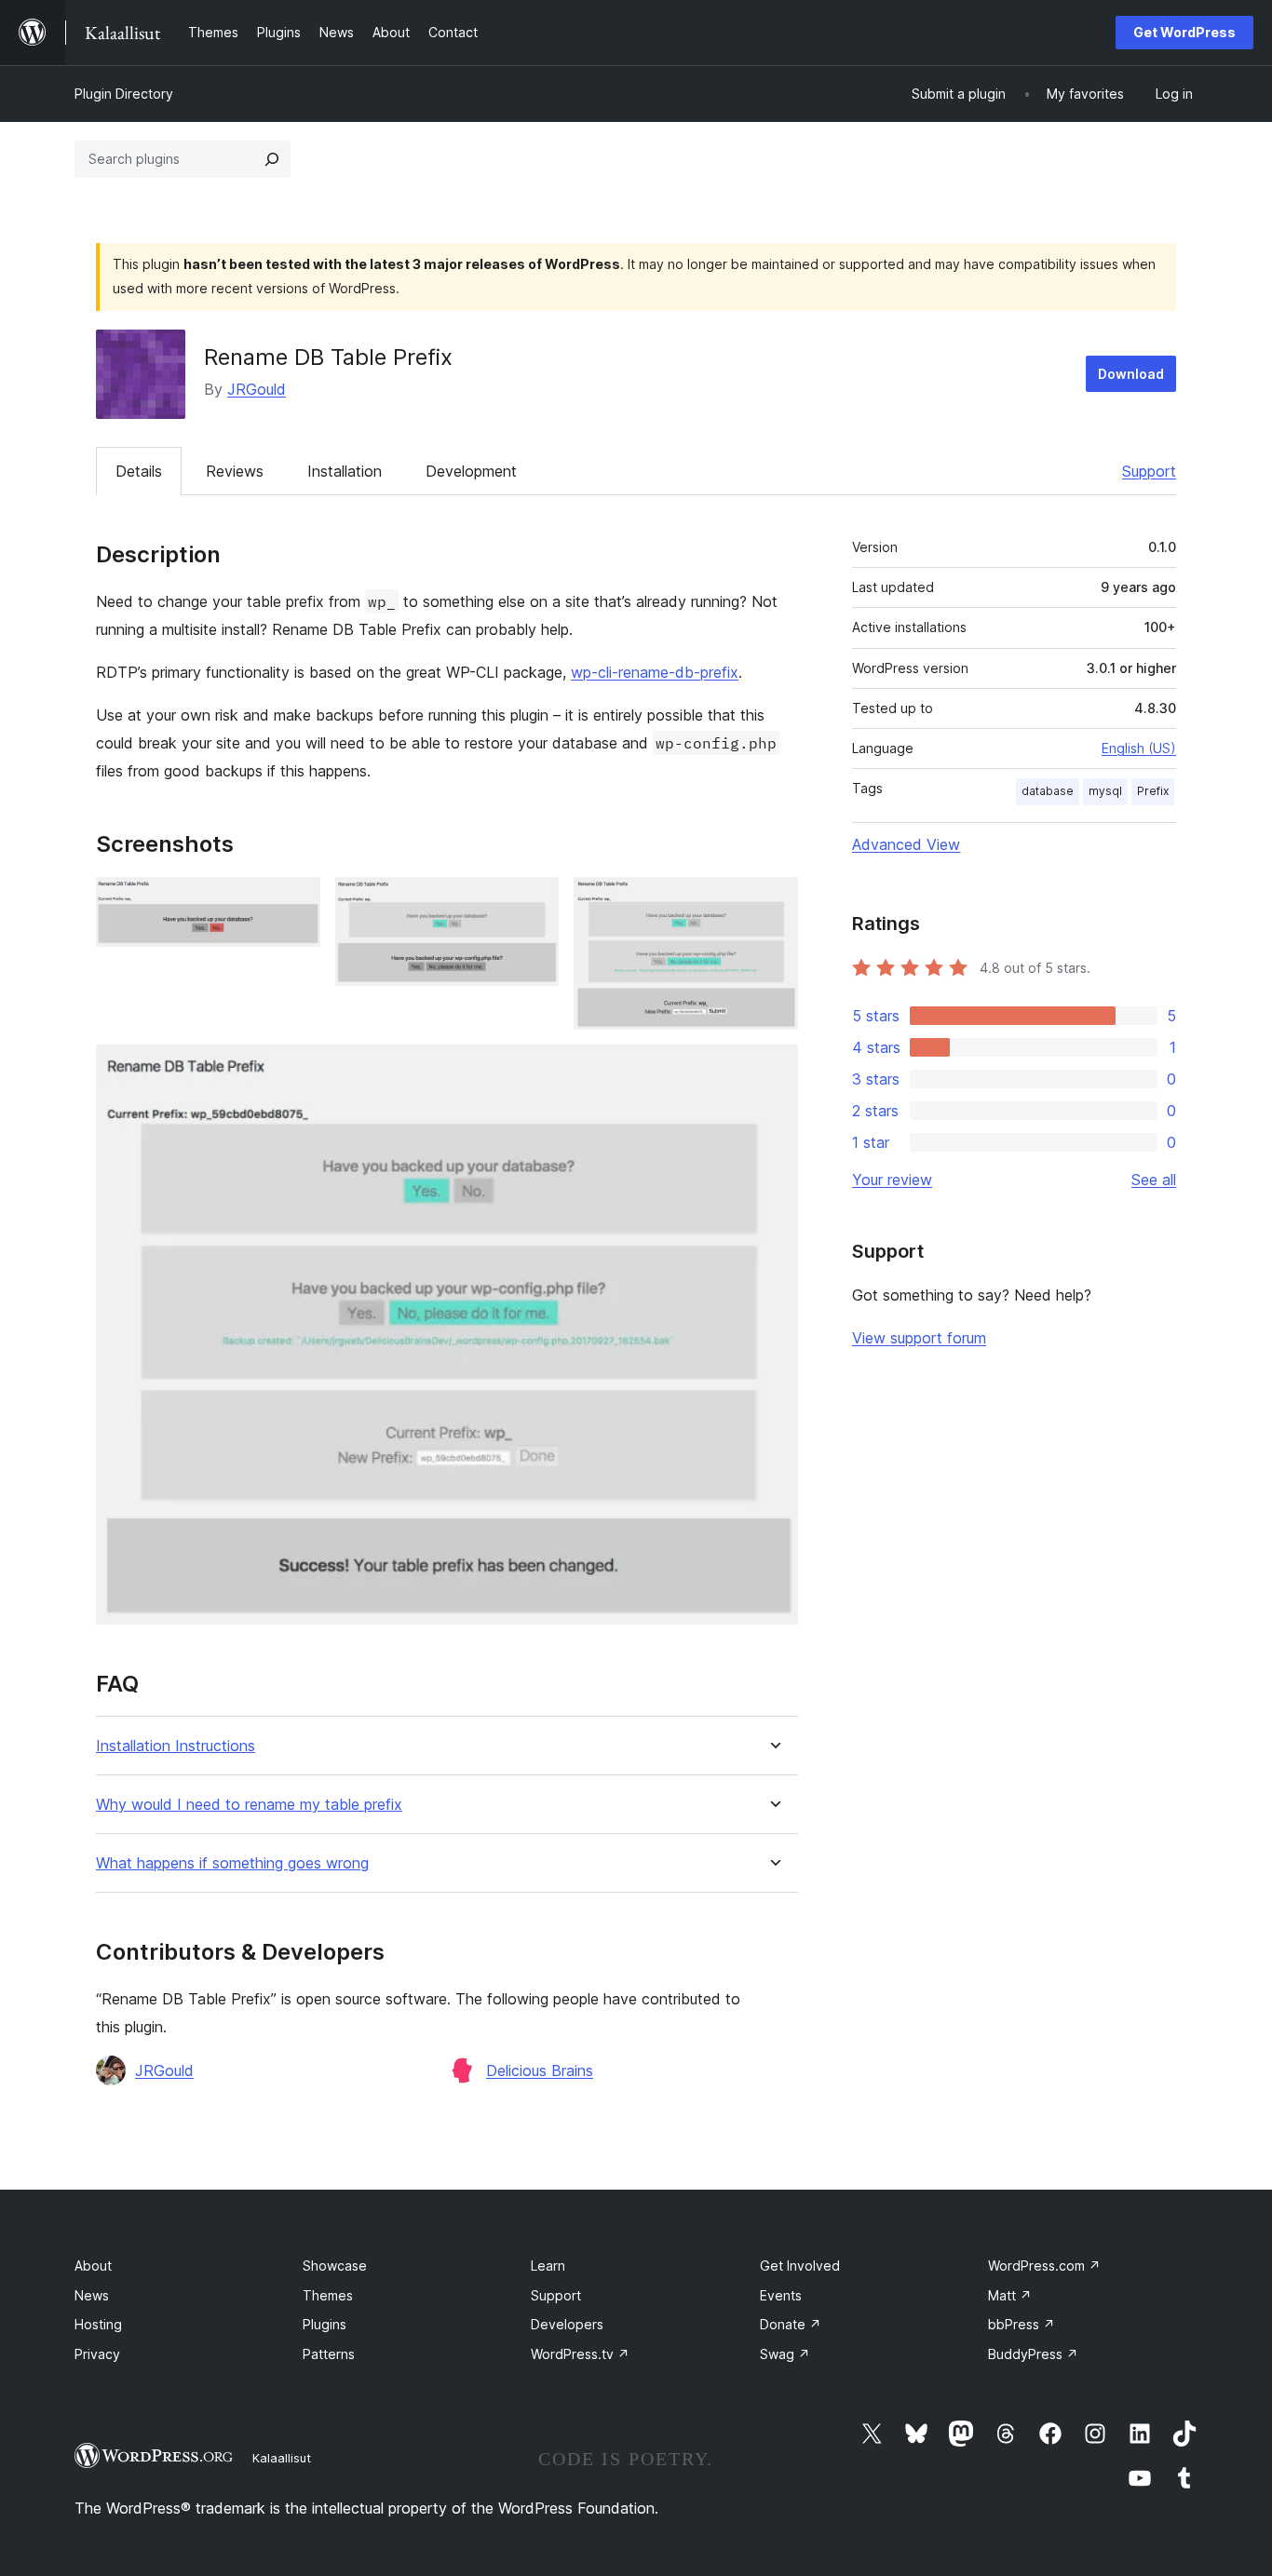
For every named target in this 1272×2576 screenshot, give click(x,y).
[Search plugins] (272, 159)
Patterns (329, 2354)
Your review (892, 1180)
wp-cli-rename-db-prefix (655, 672)
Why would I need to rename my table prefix (249, 1805)
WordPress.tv (580, 2354)
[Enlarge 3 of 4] (773, 902)
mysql (1105, 791)
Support (1149, 471)
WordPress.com (1044, 2266)
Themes (328, 2295)
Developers (567, 2324)
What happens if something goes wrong (232, 1863)
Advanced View (906, 844)
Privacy (97, 2354)
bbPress (1022, 2324)
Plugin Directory (124, 94)
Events (781, 2295)
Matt (1010, 2295)
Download (1131, 374)
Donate (791, 2324)
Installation (345, 471)
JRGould (257, 389)
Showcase (335, 2266)
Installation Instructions (176, 1746)
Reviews (235, 471)
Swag (785, 2354)
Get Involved (800, 2266)
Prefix (1153, 791)
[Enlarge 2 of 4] (534, 902)
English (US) (1139, 748)
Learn (548, 2266)
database (1048, 791)
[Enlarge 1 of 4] (295, 902)
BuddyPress (1033, 2354)
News (92, 2295)
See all (1154, 1180)
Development (471, 471)
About (93, 2266)
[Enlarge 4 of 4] (773, 1070)
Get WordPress (1184, 32)
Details (139, 471)
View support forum (919, 1338)
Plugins (325, 2324)
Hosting (98, 2324)
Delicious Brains (540, 2070)
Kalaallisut (282, 2458)
